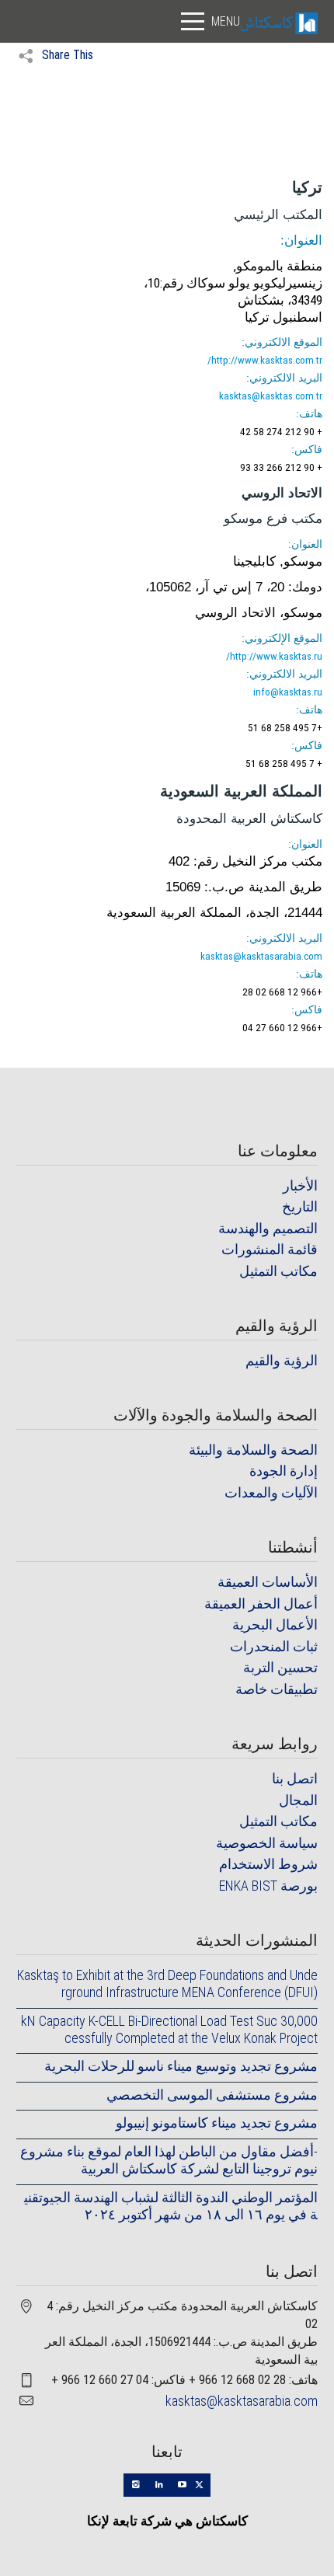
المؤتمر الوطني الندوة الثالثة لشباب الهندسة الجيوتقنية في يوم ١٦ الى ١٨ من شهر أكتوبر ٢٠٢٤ (170, 2206)
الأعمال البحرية (275, 1624)
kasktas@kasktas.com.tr (271, 396)
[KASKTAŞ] (279, 22)
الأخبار (300, 1185)
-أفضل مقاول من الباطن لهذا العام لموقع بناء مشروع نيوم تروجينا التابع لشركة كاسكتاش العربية (169, 2160)
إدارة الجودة (284, 1471)
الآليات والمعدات (271, 1492)
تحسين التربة (280, 1667)
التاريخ (300, 1206)
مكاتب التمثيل (278, 1271)
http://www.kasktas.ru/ (274, 656)
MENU (226, 21)
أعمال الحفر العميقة (261, 1603)
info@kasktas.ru (288, 692)
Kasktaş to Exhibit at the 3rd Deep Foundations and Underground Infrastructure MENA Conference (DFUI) (167, 1983)
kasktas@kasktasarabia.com (261, 956)
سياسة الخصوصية (267, 1843)
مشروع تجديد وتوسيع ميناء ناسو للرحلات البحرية (181, 2066)
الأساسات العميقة (268, 1582)
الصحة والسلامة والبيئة (253, 1450)
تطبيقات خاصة (277, 1689)
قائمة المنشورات (270, 1249)
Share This (66, 55)
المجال (298, 1800)
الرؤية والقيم (282, 1360)
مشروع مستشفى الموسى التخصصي (212, 2095)
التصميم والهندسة (268, 1228)
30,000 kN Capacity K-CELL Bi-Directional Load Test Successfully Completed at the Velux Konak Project (169, 2029)
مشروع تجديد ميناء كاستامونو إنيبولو (216, 2123)
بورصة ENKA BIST (268, 1886)
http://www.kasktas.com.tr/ (265, 360)
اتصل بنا (295, 1778)
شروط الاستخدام (268, 1864)
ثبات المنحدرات (274, 1646)
